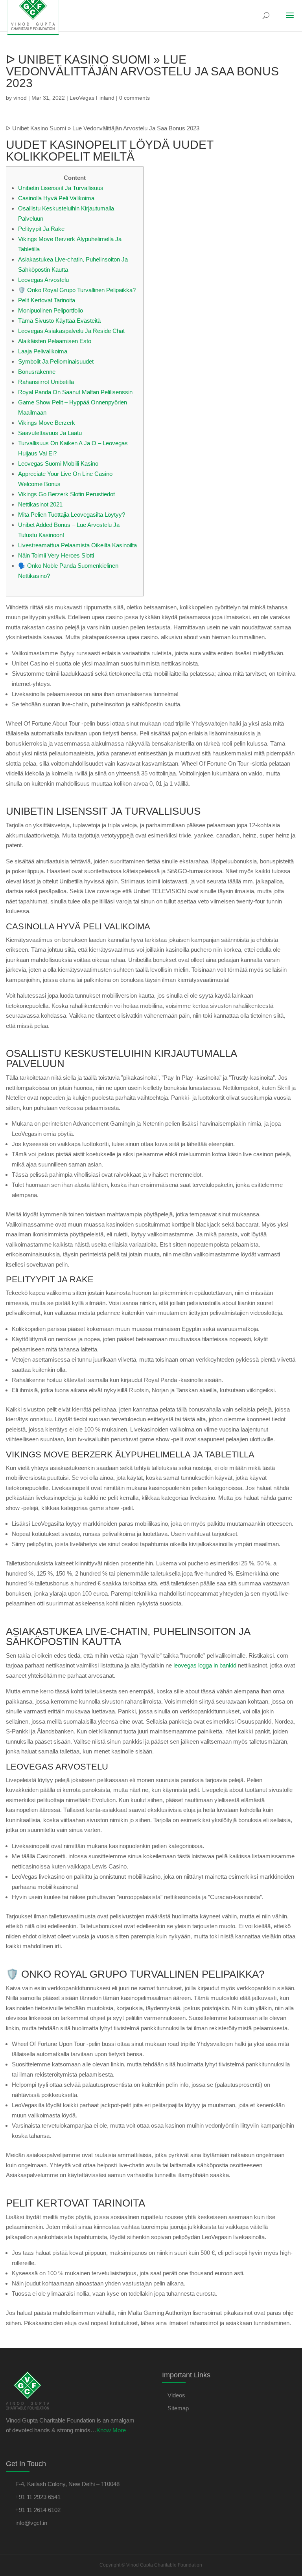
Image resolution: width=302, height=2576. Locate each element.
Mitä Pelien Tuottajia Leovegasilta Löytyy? (72, 515)
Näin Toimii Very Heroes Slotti (56, 555)
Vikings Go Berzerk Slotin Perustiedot (66, 494)
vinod (20, 98)
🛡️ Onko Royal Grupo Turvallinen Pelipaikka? (77, 290)
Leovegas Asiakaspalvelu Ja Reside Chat (71, 331)
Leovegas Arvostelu (43, 280)
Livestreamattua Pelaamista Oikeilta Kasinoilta (77, 545)
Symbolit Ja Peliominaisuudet (56, 361)
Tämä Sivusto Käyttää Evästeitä (59, 321)
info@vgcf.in (31, 2523)
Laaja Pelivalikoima (43, 351)
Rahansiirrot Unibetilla (46, 382)
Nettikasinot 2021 (40, 504)
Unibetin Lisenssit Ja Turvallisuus (61, 188)
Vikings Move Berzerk (47, 423)
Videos (176, 2395)
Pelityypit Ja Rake (41, 229)
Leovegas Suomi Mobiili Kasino (58, 463)
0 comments (134, 98)
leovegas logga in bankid (205, 1665)
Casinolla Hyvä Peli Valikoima (56, 198)
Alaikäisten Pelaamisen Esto (55, 341)
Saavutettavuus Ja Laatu (50, 433)
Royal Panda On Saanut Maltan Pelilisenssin (75, 392)
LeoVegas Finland (92, 98)
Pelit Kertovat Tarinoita (47, 300)
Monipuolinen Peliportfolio (51, 310)
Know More (111, 2430)
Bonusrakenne (37, 372)
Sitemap (178, 2408)
